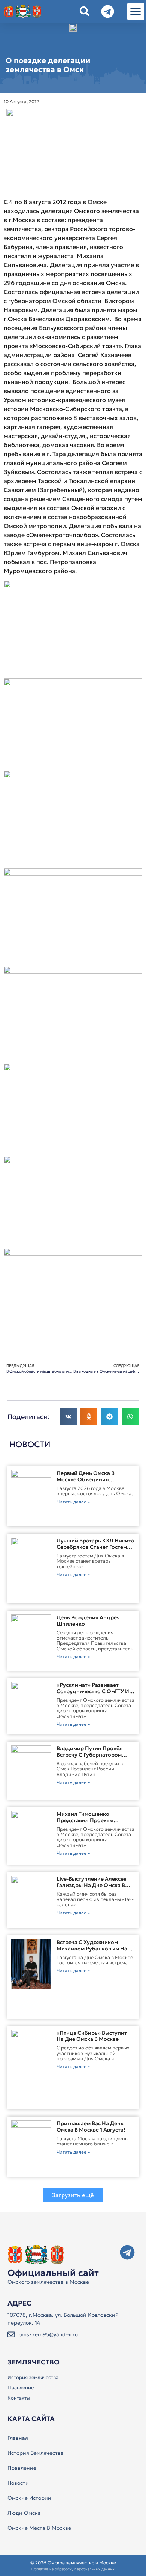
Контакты (19, 2398)
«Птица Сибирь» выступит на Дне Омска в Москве (92, 2036)
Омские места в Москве (39, 2528)
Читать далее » (73, 1502)
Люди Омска (24, 2513)
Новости (18, 2483)
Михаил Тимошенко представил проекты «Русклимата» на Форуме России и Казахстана (90, 1823)
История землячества (33, 2377)
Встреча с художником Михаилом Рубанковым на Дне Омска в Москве (92, 1949)
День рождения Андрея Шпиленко (88, 1621)
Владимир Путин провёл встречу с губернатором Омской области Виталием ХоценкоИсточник (92, 1758)
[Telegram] (127, 2252)
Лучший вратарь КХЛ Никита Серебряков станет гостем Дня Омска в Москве (95, 1547)
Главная (18, 2438)
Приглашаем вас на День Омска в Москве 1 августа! (91, 2127)
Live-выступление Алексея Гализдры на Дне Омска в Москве (92, 1885)
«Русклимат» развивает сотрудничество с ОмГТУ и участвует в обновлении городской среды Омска (93, 1694)
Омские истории (29, 2498)
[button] (136, 11)
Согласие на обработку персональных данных (73, 2569)
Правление (21, 2388)
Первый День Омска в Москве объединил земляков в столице (86, 1479)
